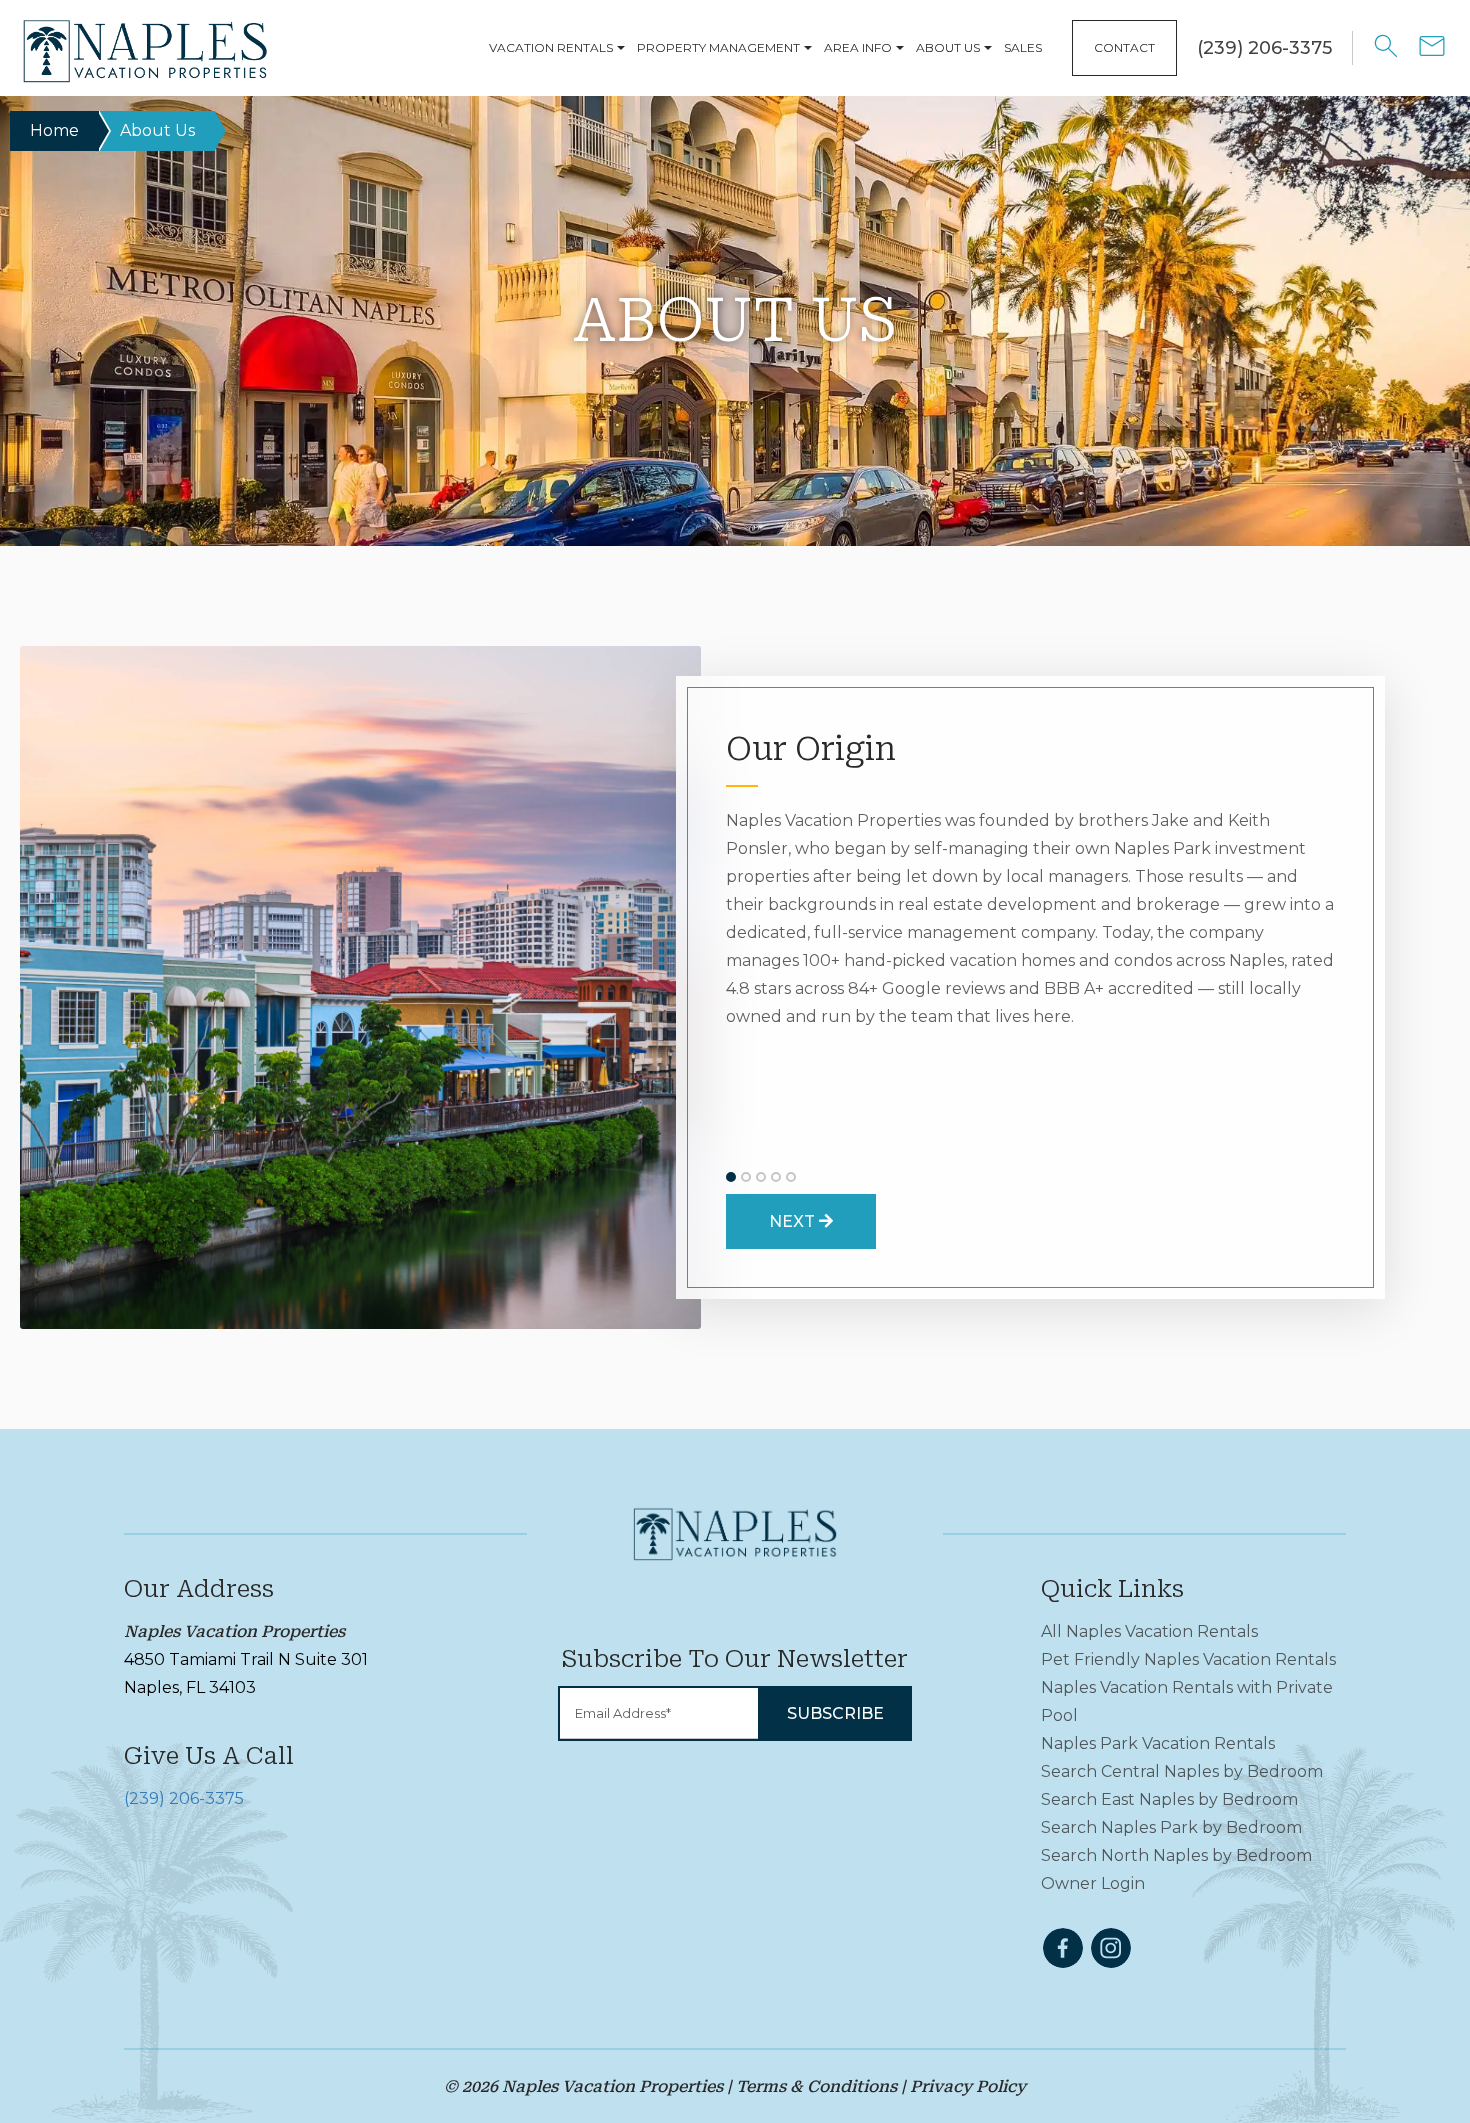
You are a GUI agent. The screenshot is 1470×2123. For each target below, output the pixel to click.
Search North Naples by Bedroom (1176, 1855)
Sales (1023, 47)
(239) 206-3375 (184, 1798)
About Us (948, 47)
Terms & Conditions (816, 2086)
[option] (360, 987)
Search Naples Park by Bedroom (1171, 1827)
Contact (1124, 47)
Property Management (718, 47)
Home (54, 130)
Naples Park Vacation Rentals (1158, 1743)
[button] (731, 1177)
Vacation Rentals (551, 47)
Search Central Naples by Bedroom (1182, 1771)
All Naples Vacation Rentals (1149, 1631)
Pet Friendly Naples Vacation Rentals (1188, 1659)
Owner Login (1093, 1883)
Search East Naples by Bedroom (1169, 1799)
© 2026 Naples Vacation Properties (583, 2086)
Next (794, 1221)
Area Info (858, 47)
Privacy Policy (968, 2086)
